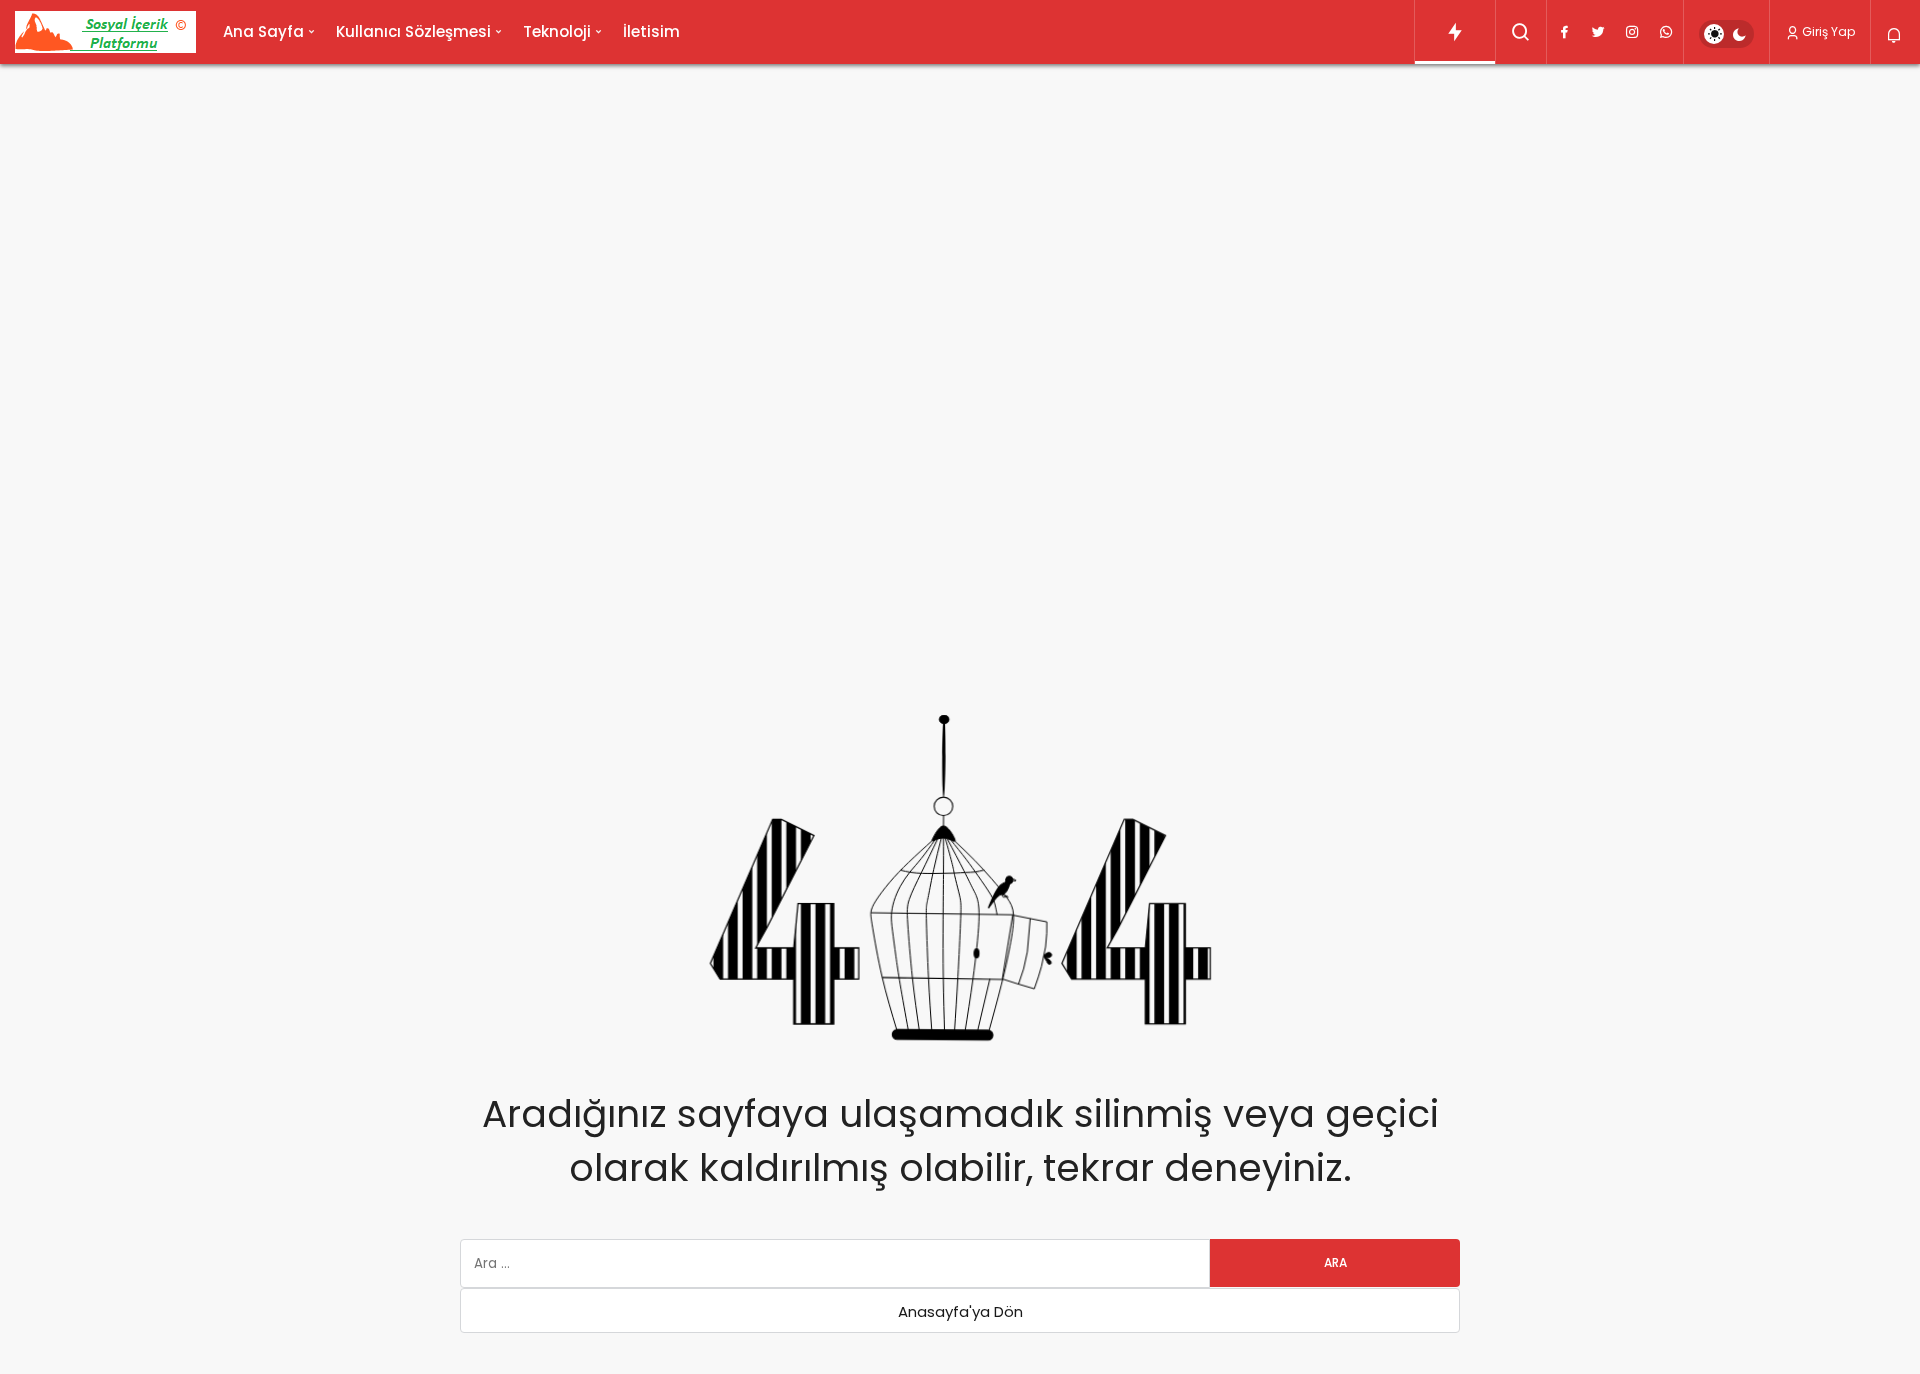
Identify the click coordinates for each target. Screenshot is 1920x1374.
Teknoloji (557, 31)
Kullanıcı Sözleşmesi (413, 31)
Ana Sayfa (263, 31)
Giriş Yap (1828, 31)
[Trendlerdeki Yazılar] (1455, 32)
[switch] (1726, 34)
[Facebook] (1564, 32)
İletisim (651, 31)
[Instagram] (1632, 32)
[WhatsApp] (1666, 32)
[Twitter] (1598, 32)
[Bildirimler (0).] (1895, 35)
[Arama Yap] (1521, 32)
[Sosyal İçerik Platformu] (105, 32)
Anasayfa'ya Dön (960, 1311)
